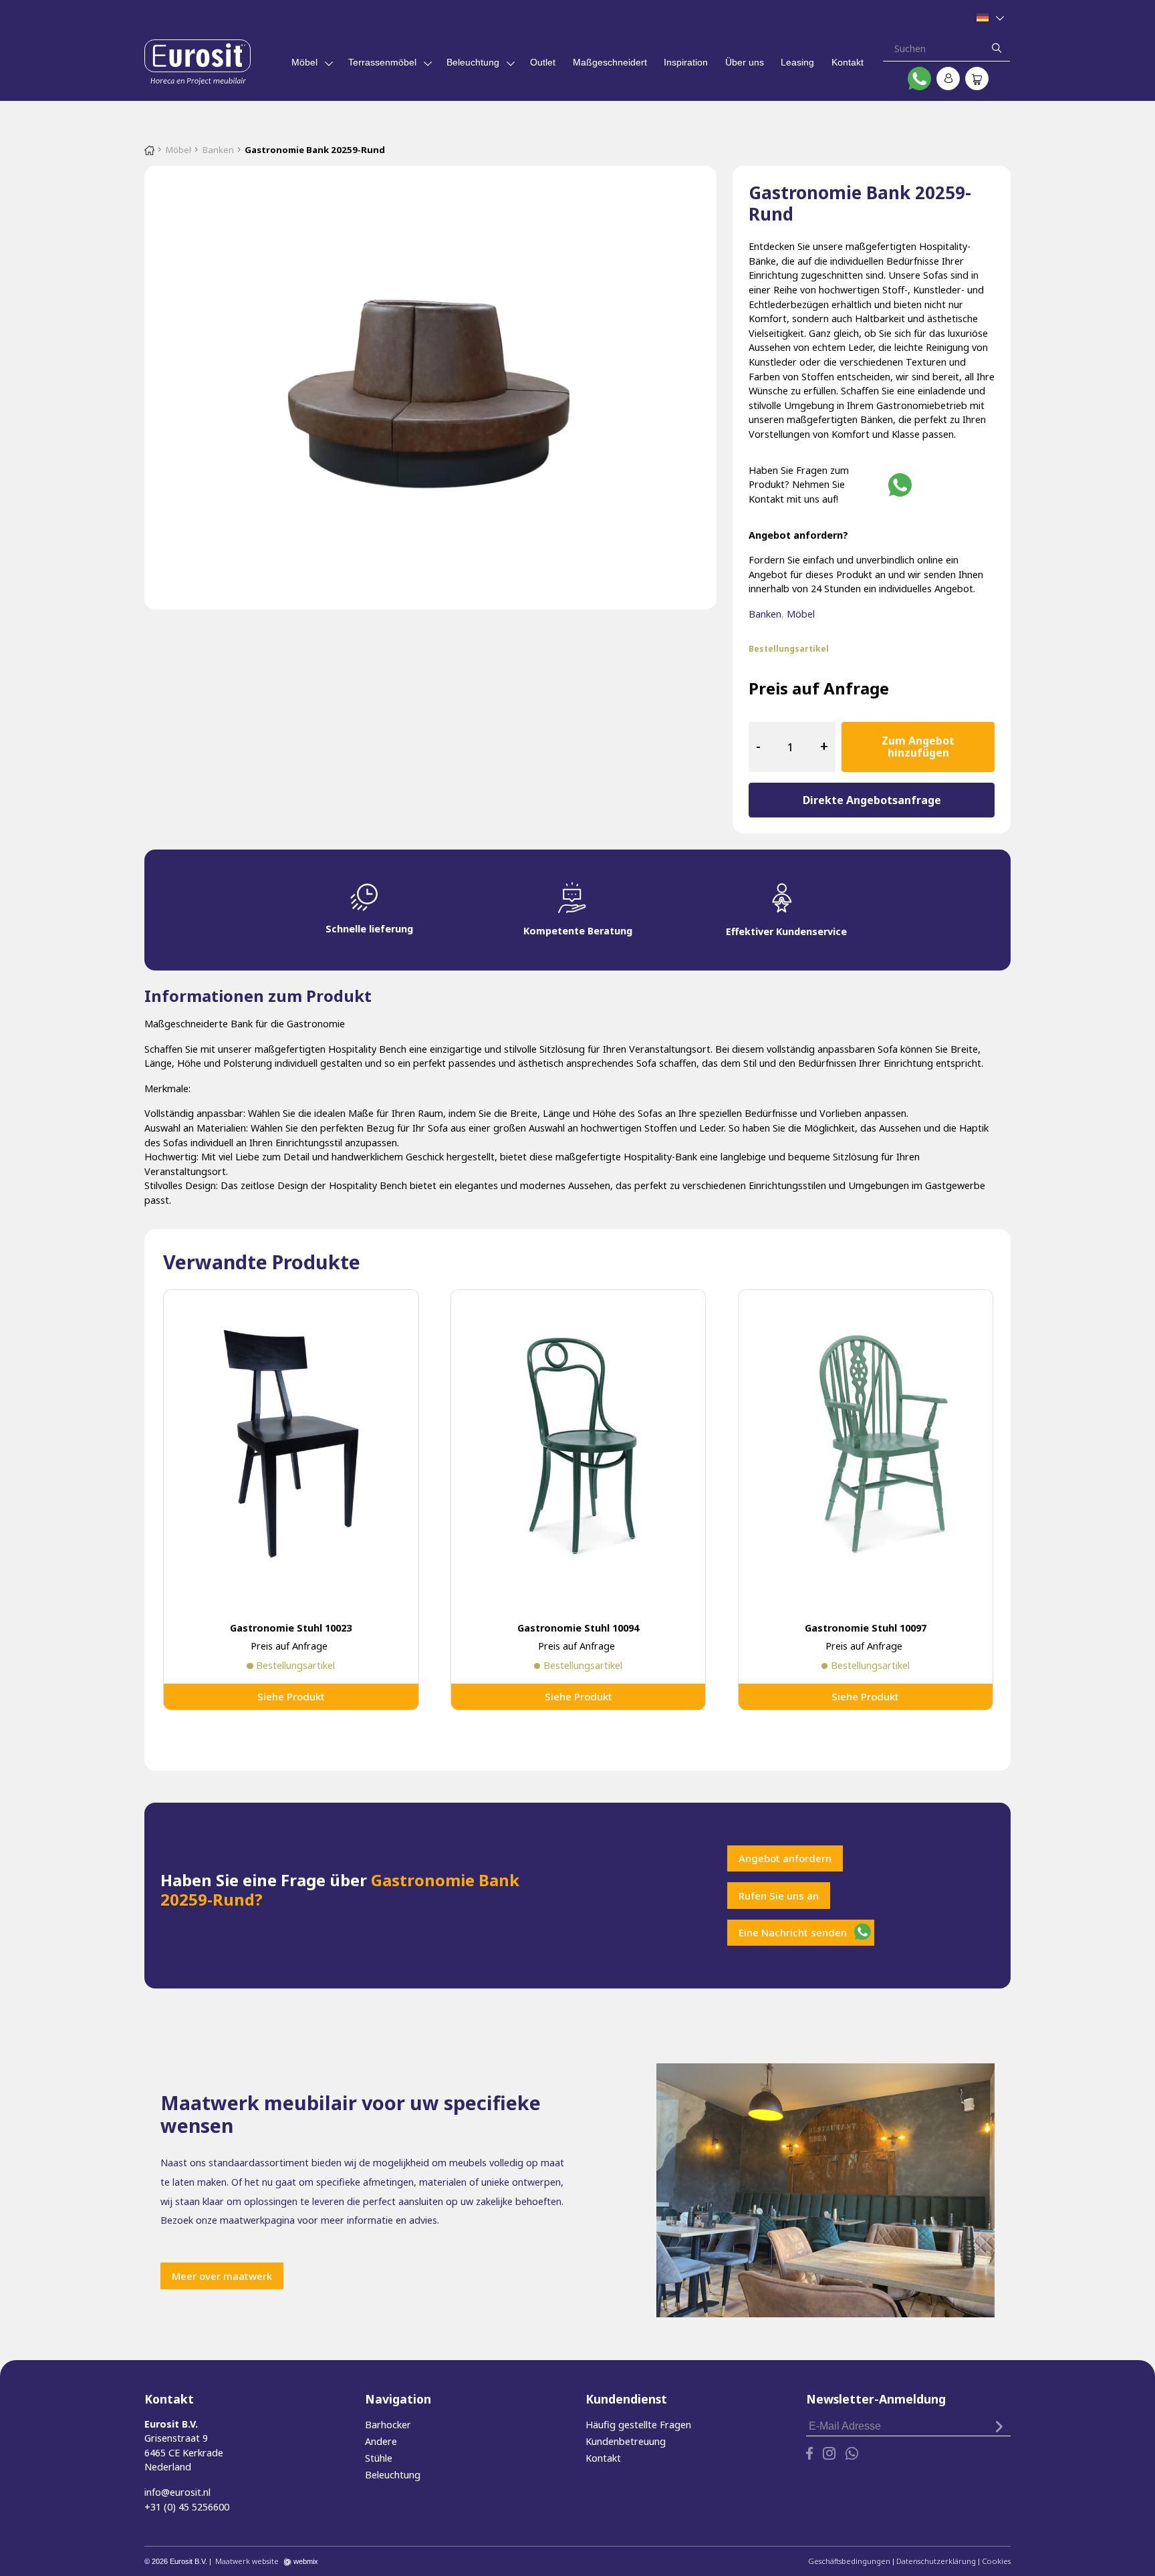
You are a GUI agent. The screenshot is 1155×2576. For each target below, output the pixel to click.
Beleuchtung (473, 62)
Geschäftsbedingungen (849, 2561)
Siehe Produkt (291, 1696)
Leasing (797, 62)
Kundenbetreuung (626, 2441)
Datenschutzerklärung (936, 2561)
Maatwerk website (247, 2561)
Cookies (996, 2561)
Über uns (745, 62)
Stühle (379, 2458)
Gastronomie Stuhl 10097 (866, 1628)
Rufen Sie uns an (779, 1896)
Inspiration (686, 62)
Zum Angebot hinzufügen (918, 747)
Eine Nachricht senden (793, 1932)
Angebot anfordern (785, 1858)
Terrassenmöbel (382, 62)
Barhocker (388, 2425)
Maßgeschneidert (610, 62)
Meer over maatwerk (222, 2276)
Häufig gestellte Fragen (638, 2425)
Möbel (304, 62)
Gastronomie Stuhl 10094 (578, 1628)
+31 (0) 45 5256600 (187, 2507)
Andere (381, 2441)
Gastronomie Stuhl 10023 (291, 1628)
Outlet (543, 62)
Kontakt (848, 62)
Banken (218, 150)
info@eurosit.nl (177, 2492)
